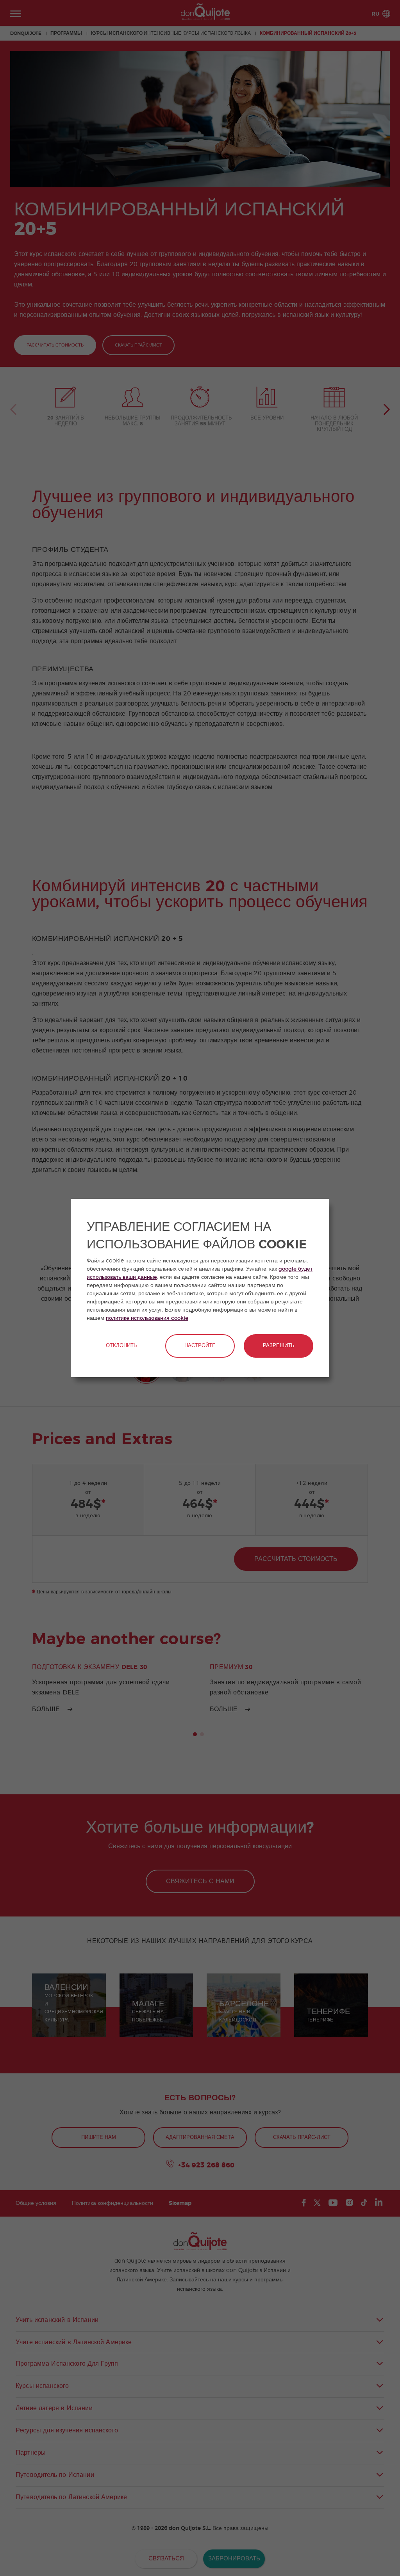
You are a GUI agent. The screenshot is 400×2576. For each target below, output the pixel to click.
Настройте (200, 1346)
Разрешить (279, 1346)
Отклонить (121, 1346)
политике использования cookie (147, 1318)
